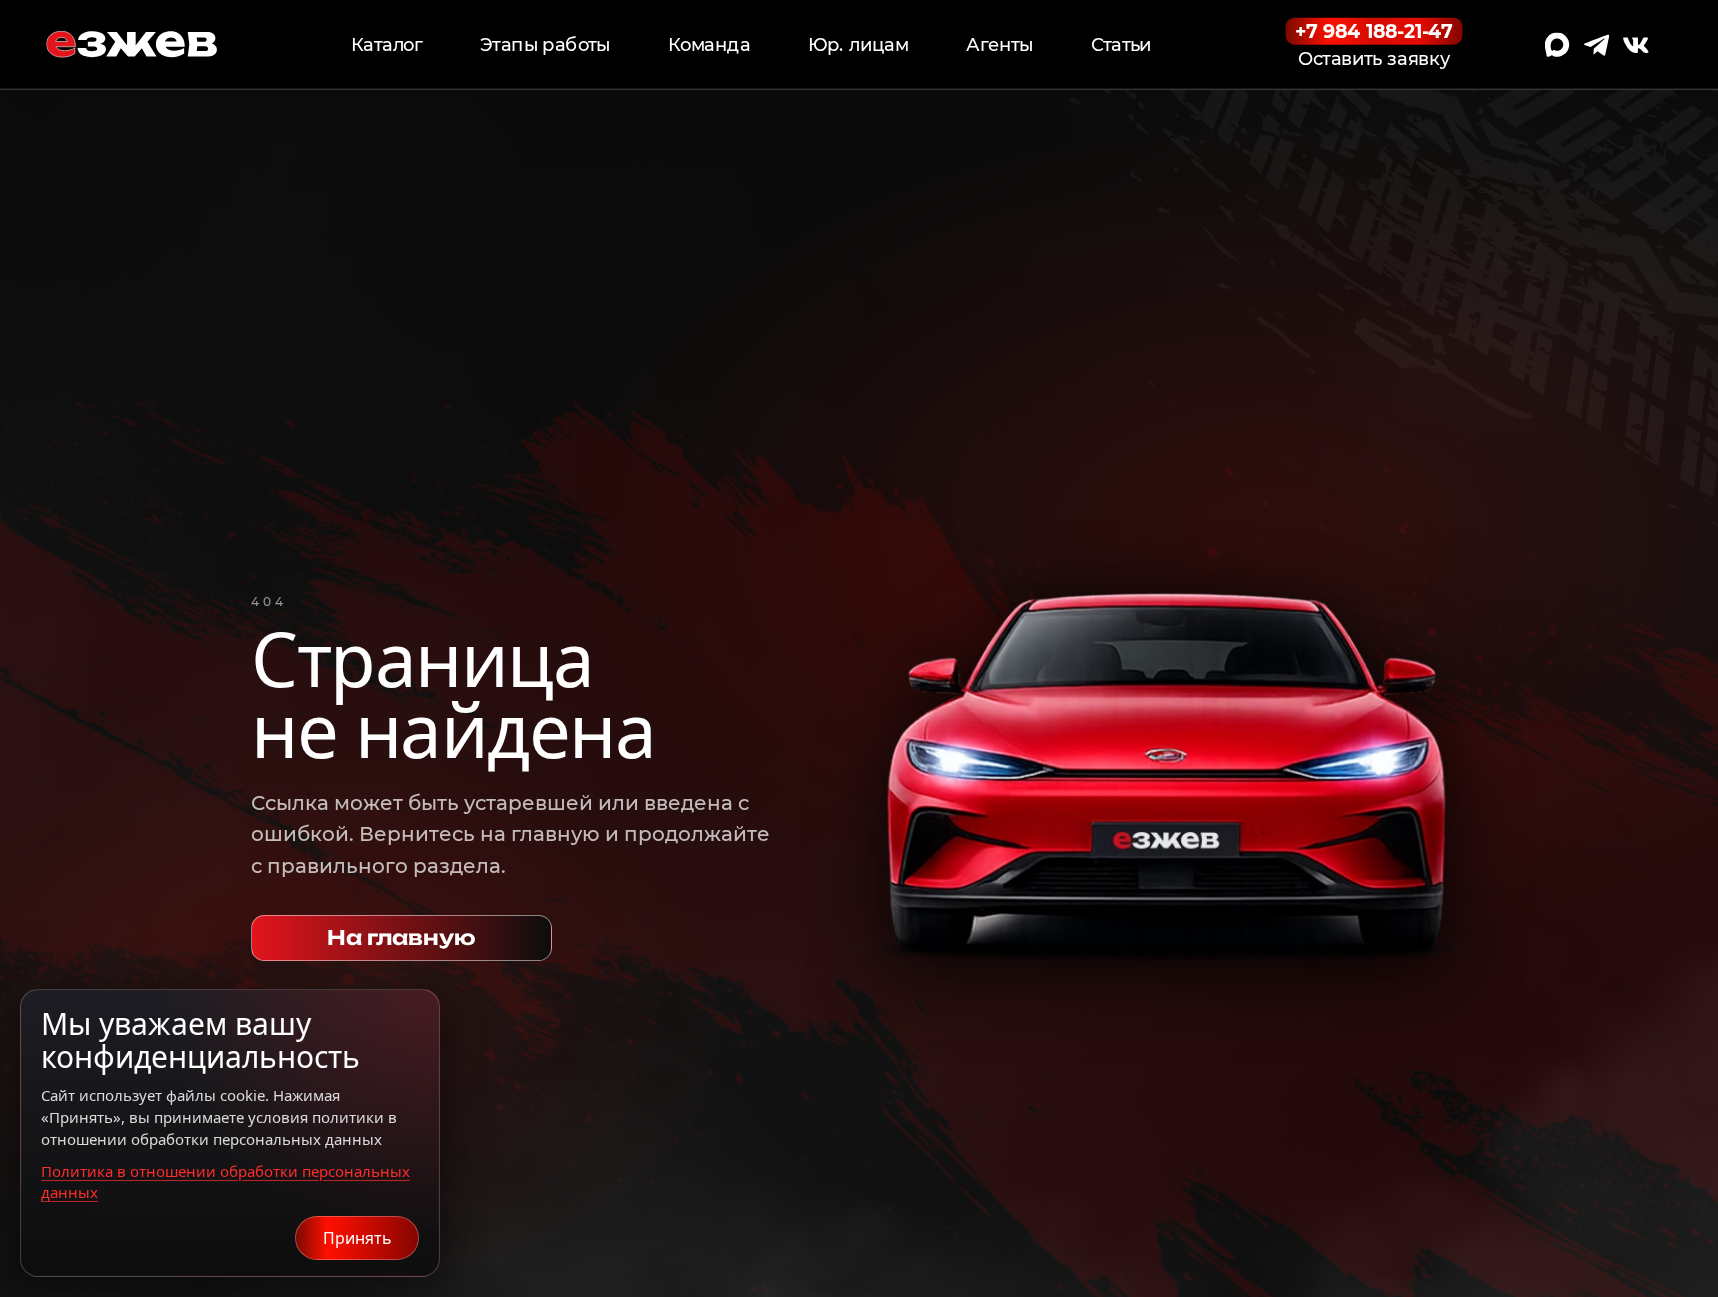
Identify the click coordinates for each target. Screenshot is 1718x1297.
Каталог (387, 45)
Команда (709, 45)
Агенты (999, 45)
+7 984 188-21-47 (1374, 31)
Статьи (1121, 45)
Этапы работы (545, 45)
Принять (357, 1238)
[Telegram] (1597, 45)
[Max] (1557, 45)
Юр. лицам (858, 45)
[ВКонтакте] (1636, 45)
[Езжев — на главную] (131, 44)
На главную (401, 937)
